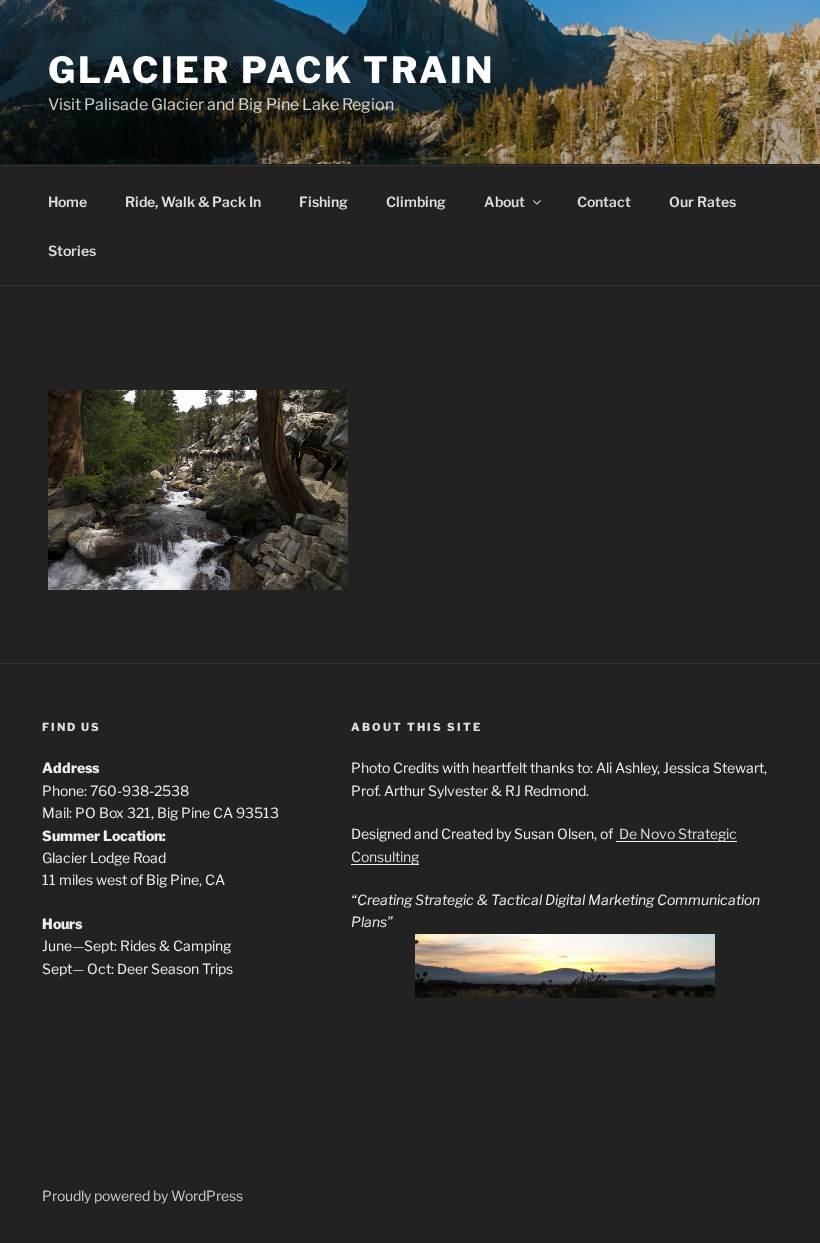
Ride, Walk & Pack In (193, 201)
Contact (604, 201)
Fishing (323, 201)
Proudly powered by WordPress (142, 1195)
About (504, 201)
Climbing (416, 201)
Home (67, 201)
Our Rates (702, 201)
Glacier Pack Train (271, 70)
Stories (72, 250)
